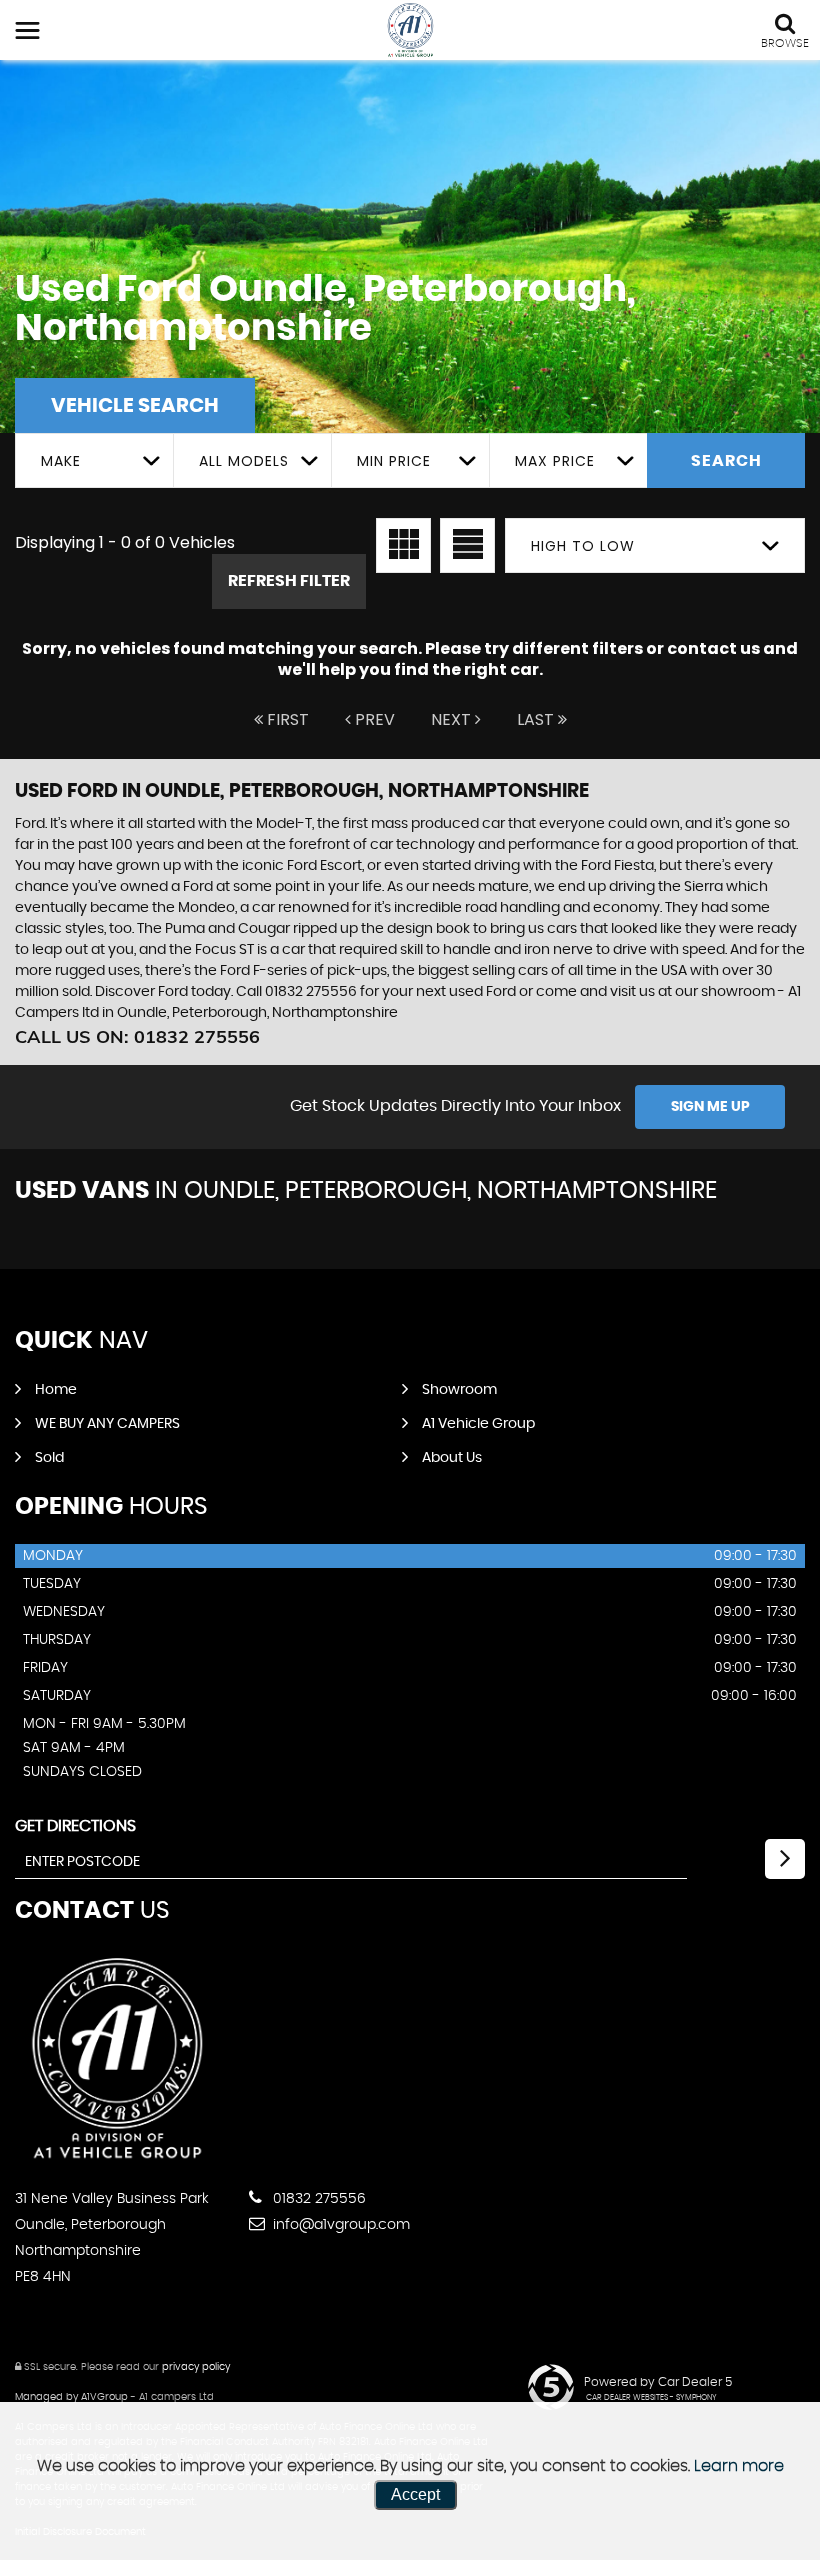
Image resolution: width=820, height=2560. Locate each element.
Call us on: (137, 1036)
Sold (49, 1458)
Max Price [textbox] (555, 461)
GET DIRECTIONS (75, 1826)
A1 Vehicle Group (478, 1424)
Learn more (739, 2466)
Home (56, 1390)
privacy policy (196, 2367)
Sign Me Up (710, 1107)
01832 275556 (317, 2199)
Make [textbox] (61, 461)
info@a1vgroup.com (339, 2225)
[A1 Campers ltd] (410, 30)
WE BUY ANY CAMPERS (107, 1424)
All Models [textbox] (244, 461)
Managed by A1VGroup (71, 2397)
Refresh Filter (289, 581)
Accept (415, 2494)
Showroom (459, 1390)
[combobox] (94, 460)
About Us (452, 1458)
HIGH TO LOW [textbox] (583, 546)
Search (726, 461)
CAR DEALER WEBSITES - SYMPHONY (651, 2398)
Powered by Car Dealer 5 (658, 2382)
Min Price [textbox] (394, 461)
